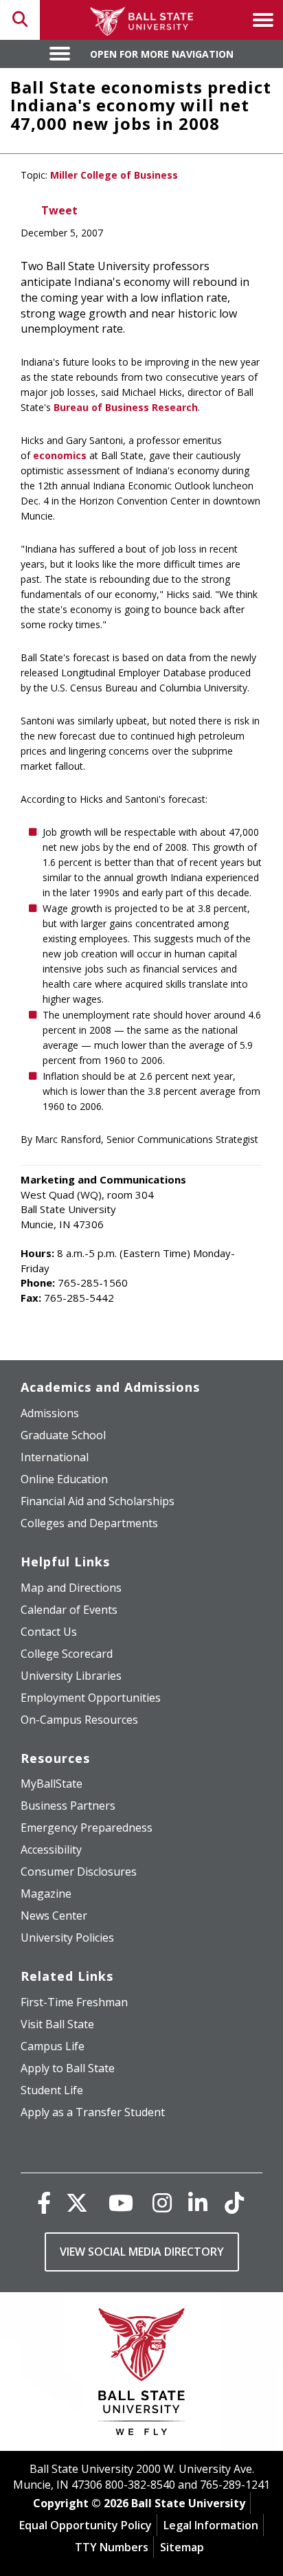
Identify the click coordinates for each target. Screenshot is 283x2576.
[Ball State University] (142, 2375)
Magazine (46, 1894)
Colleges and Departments (89, 1523)
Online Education (64, 1479)
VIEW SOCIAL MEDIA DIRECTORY (142, 2252)
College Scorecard (67, 1654)
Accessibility (51, 1850)
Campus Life (53, 2046)
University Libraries (71, 1676)
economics (60, 455)
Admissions (50, 1413)
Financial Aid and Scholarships (98, 1501)
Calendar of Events (69, 1610)
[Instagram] (162, 2202)
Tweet (59, 210)
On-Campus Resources (79, 1720)
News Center (54, 1916)
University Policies (67, 1937)
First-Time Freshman (74, 2002)
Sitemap (182, 2547)
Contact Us (49, 1632)
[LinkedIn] (198, 2202)
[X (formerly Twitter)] (77, 2202)
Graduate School (63, 1435)
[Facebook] (44, 2202)
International (55, 1457)
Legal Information (211, 2525)
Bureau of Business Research (126, 407)
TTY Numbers (112, 2547)
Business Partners (68, 1806)
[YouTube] (121, 2202)
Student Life (52, 2090)
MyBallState (52, 1784)
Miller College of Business (114, 175)
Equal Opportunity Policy (86, 2525)
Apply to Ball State (68, 2068)
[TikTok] (234, 2202)
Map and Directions (71, 1588)
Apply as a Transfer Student (93, 2112)
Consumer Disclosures (79, 1872)
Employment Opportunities (91, 1698)
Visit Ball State (57, 2024)
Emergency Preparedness (87, 1828)
